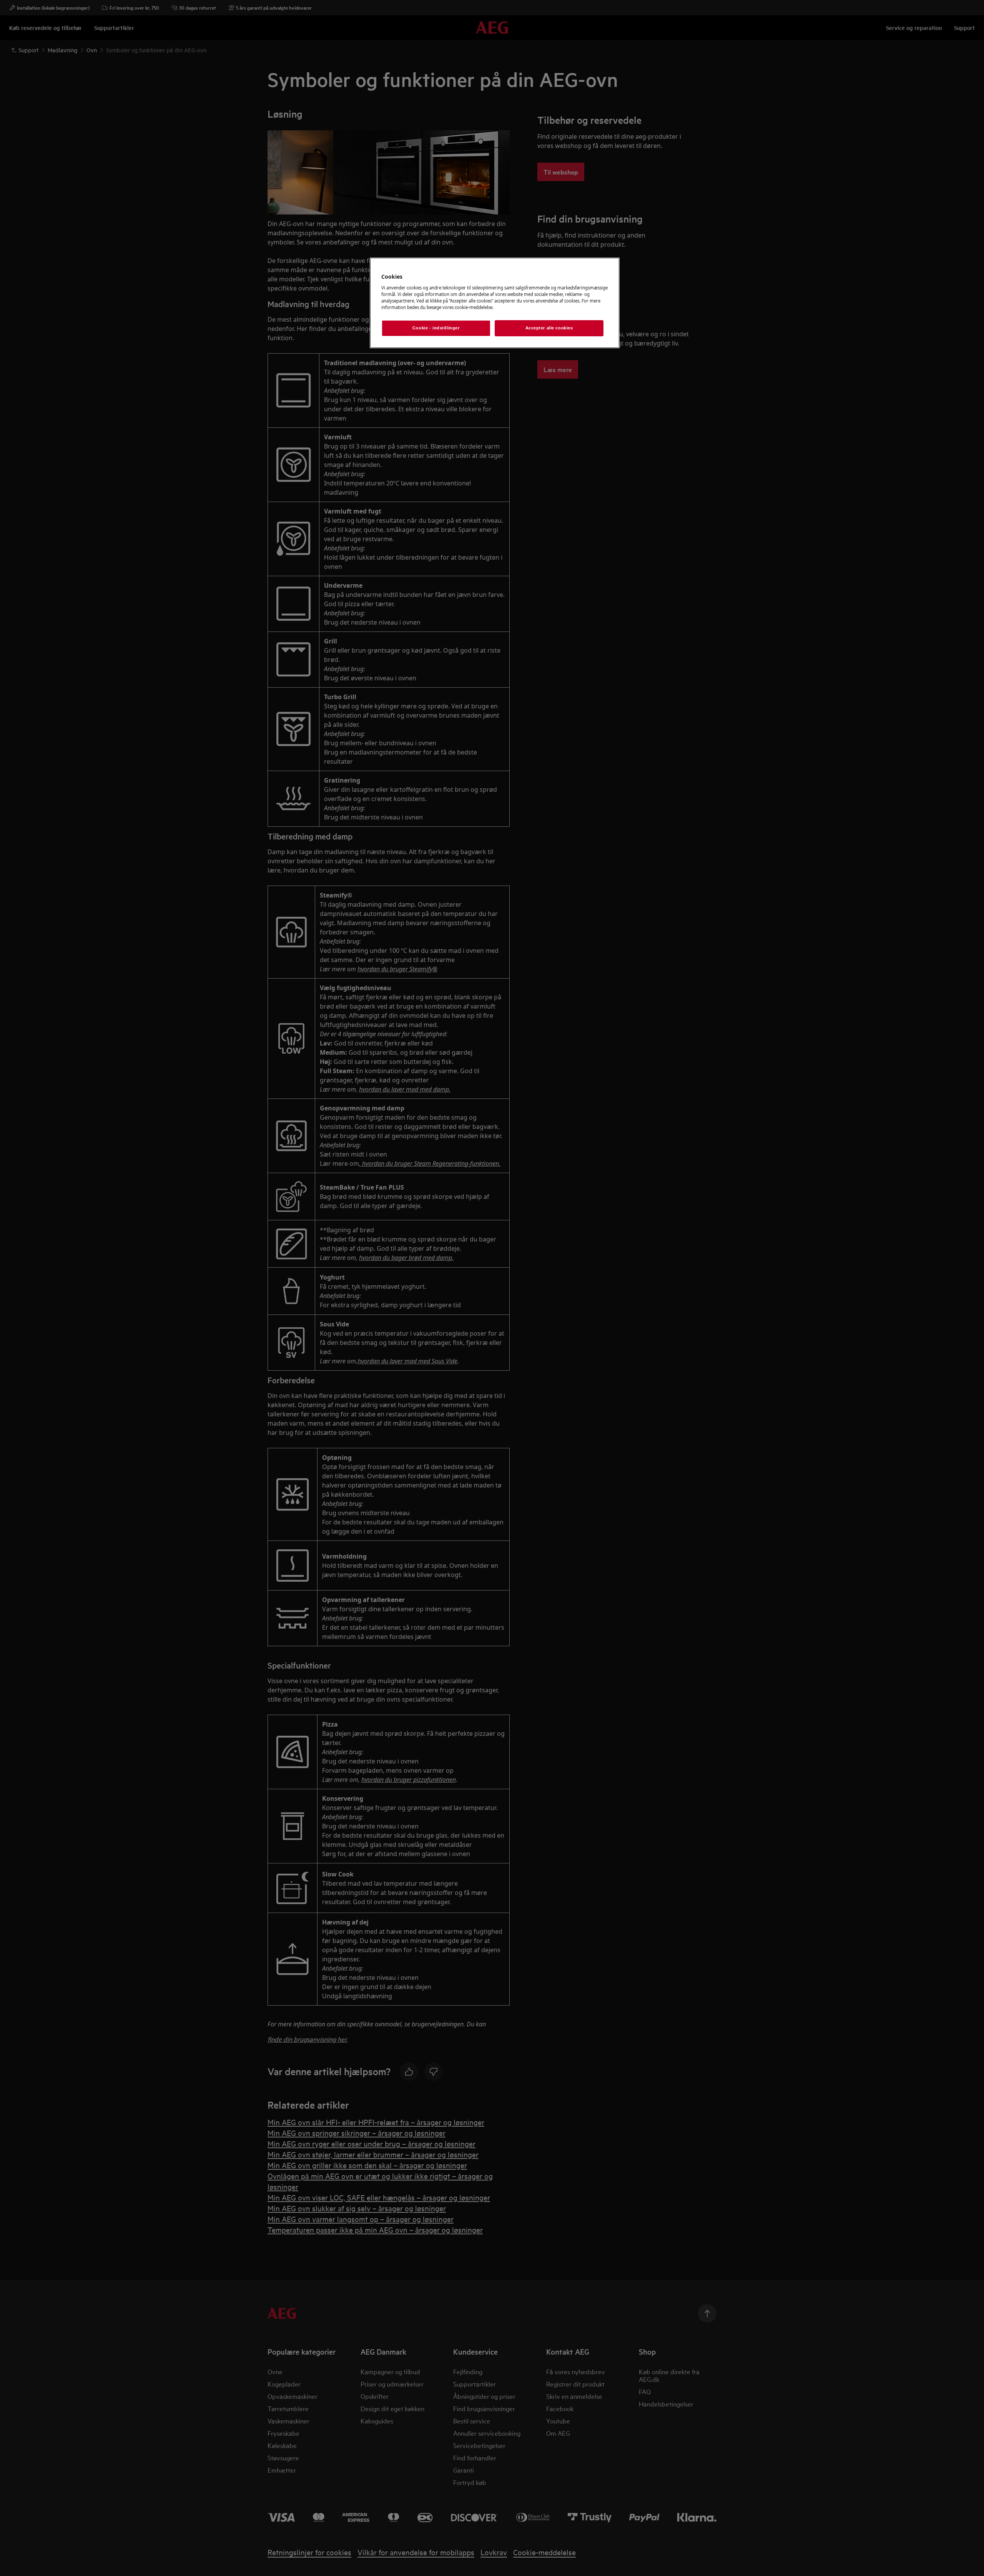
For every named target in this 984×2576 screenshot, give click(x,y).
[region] (495, 303)
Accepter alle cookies (549, 328)
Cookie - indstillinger (436, 328)
